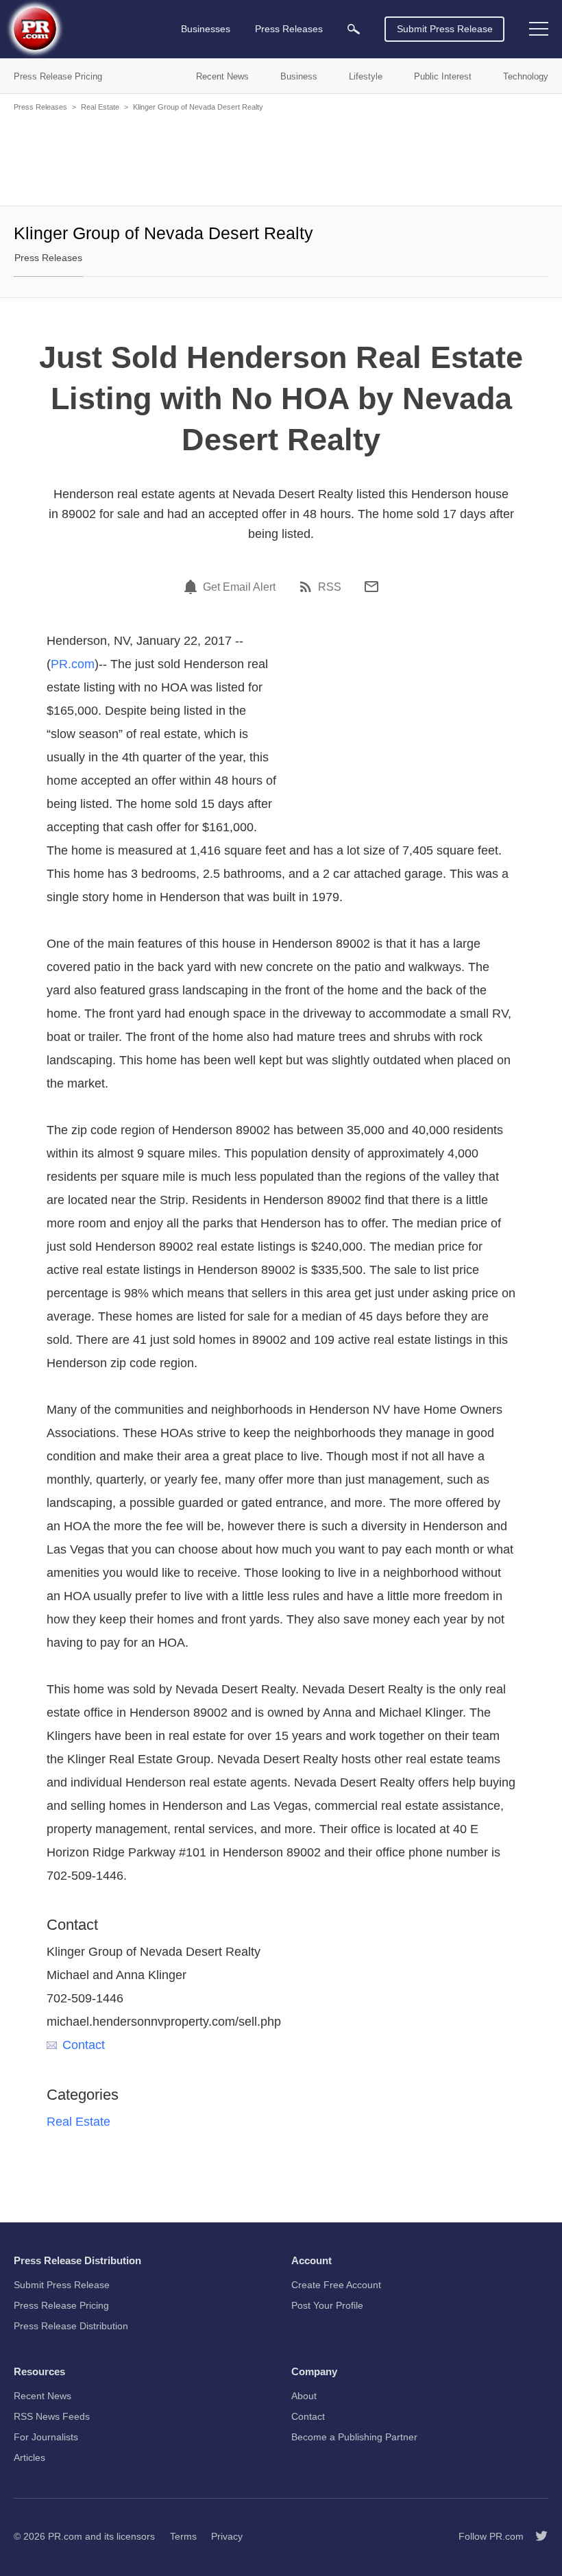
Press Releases (40, 107)
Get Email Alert (239, 587)
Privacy (227, 2536)
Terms (183, 2536)
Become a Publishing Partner (354, 2437)
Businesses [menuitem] (206, 29)
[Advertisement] (281, 158)
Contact (84, 2045)
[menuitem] (354, 29)
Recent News (42, 2396)
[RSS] (308, 587)
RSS (330, 587)
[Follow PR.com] (536, 2536)
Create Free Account (336, 2285)
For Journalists (46, 2437)
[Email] (371, 587)
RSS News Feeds (52, 2416)
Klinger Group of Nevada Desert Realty (198, 107)
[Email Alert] (193, 587)
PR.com (73, 664)
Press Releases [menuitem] (289, 29)
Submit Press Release (445, 29)
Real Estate (100, 107)
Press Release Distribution (71, 2326)
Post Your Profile (327, 2305)
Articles (29, 2457)
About (304, 2396)
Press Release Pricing (61, 2305)
